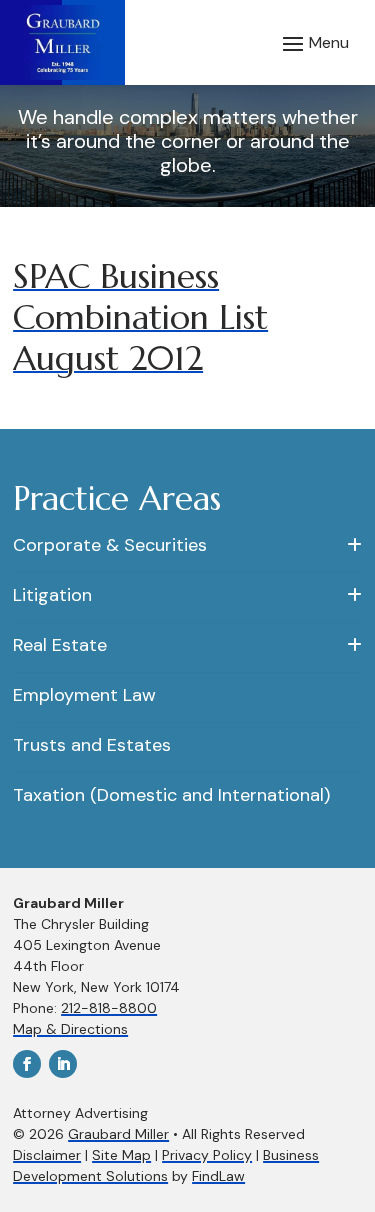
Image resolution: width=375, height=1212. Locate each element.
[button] (313, 43)
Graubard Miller (118, 1134)
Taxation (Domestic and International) (171, 795)
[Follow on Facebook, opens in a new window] (27, 1064)
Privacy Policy (207, 1155)
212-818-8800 (109, 1008)
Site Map (121, 1155)
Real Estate (60, 645)
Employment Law (84, 695)
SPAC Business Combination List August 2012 (140, 317)
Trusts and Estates (92, 745)
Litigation (52, 595)
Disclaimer (47, 1155)
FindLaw (218, 1176)
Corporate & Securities (110, 545)
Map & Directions (70, 1029)
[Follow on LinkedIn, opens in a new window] (63, 1064)
